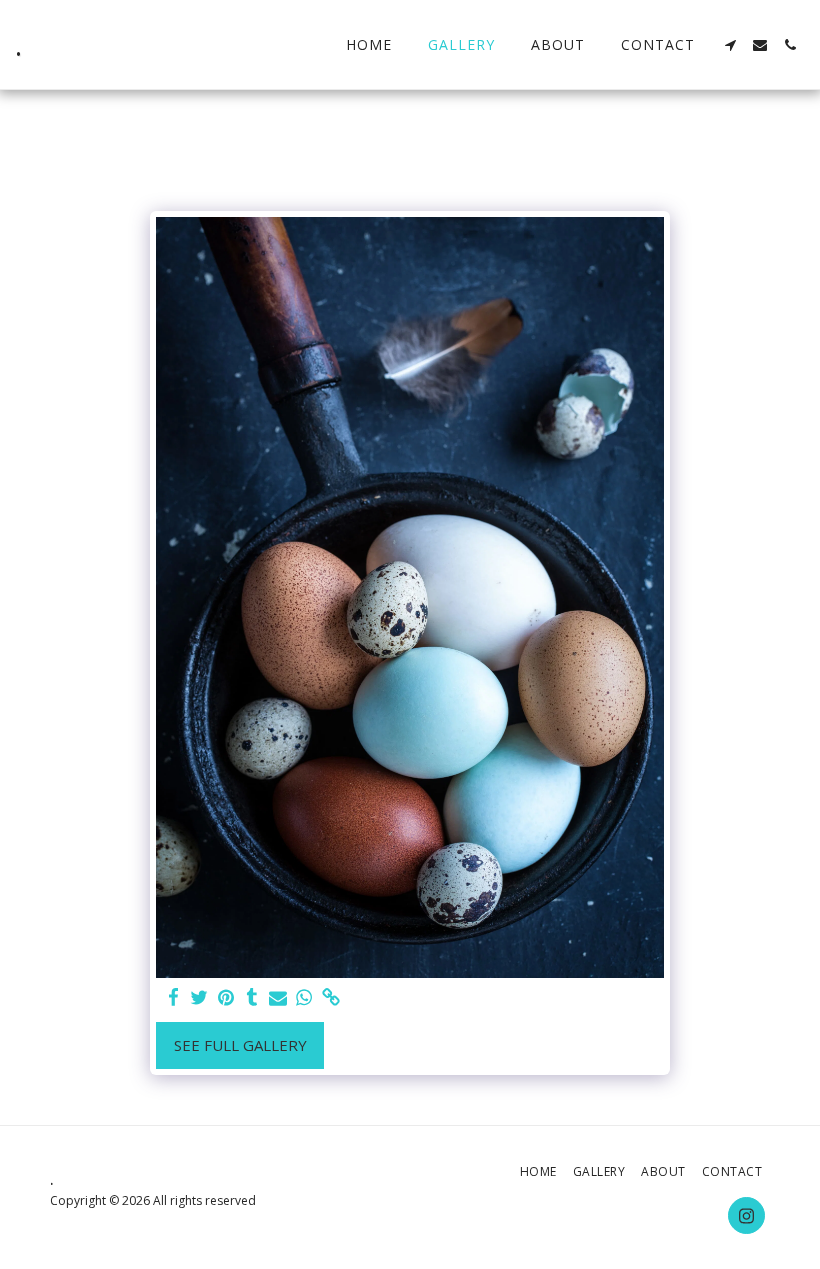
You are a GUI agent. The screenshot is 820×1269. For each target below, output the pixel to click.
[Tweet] (199, 997)
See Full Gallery (240, 1045)
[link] (330, 997)
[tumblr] (251, 997)
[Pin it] (225, 997)
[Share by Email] (278, 997)
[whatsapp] (304, 997)
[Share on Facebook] (173, 997)
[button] (730, 45)
